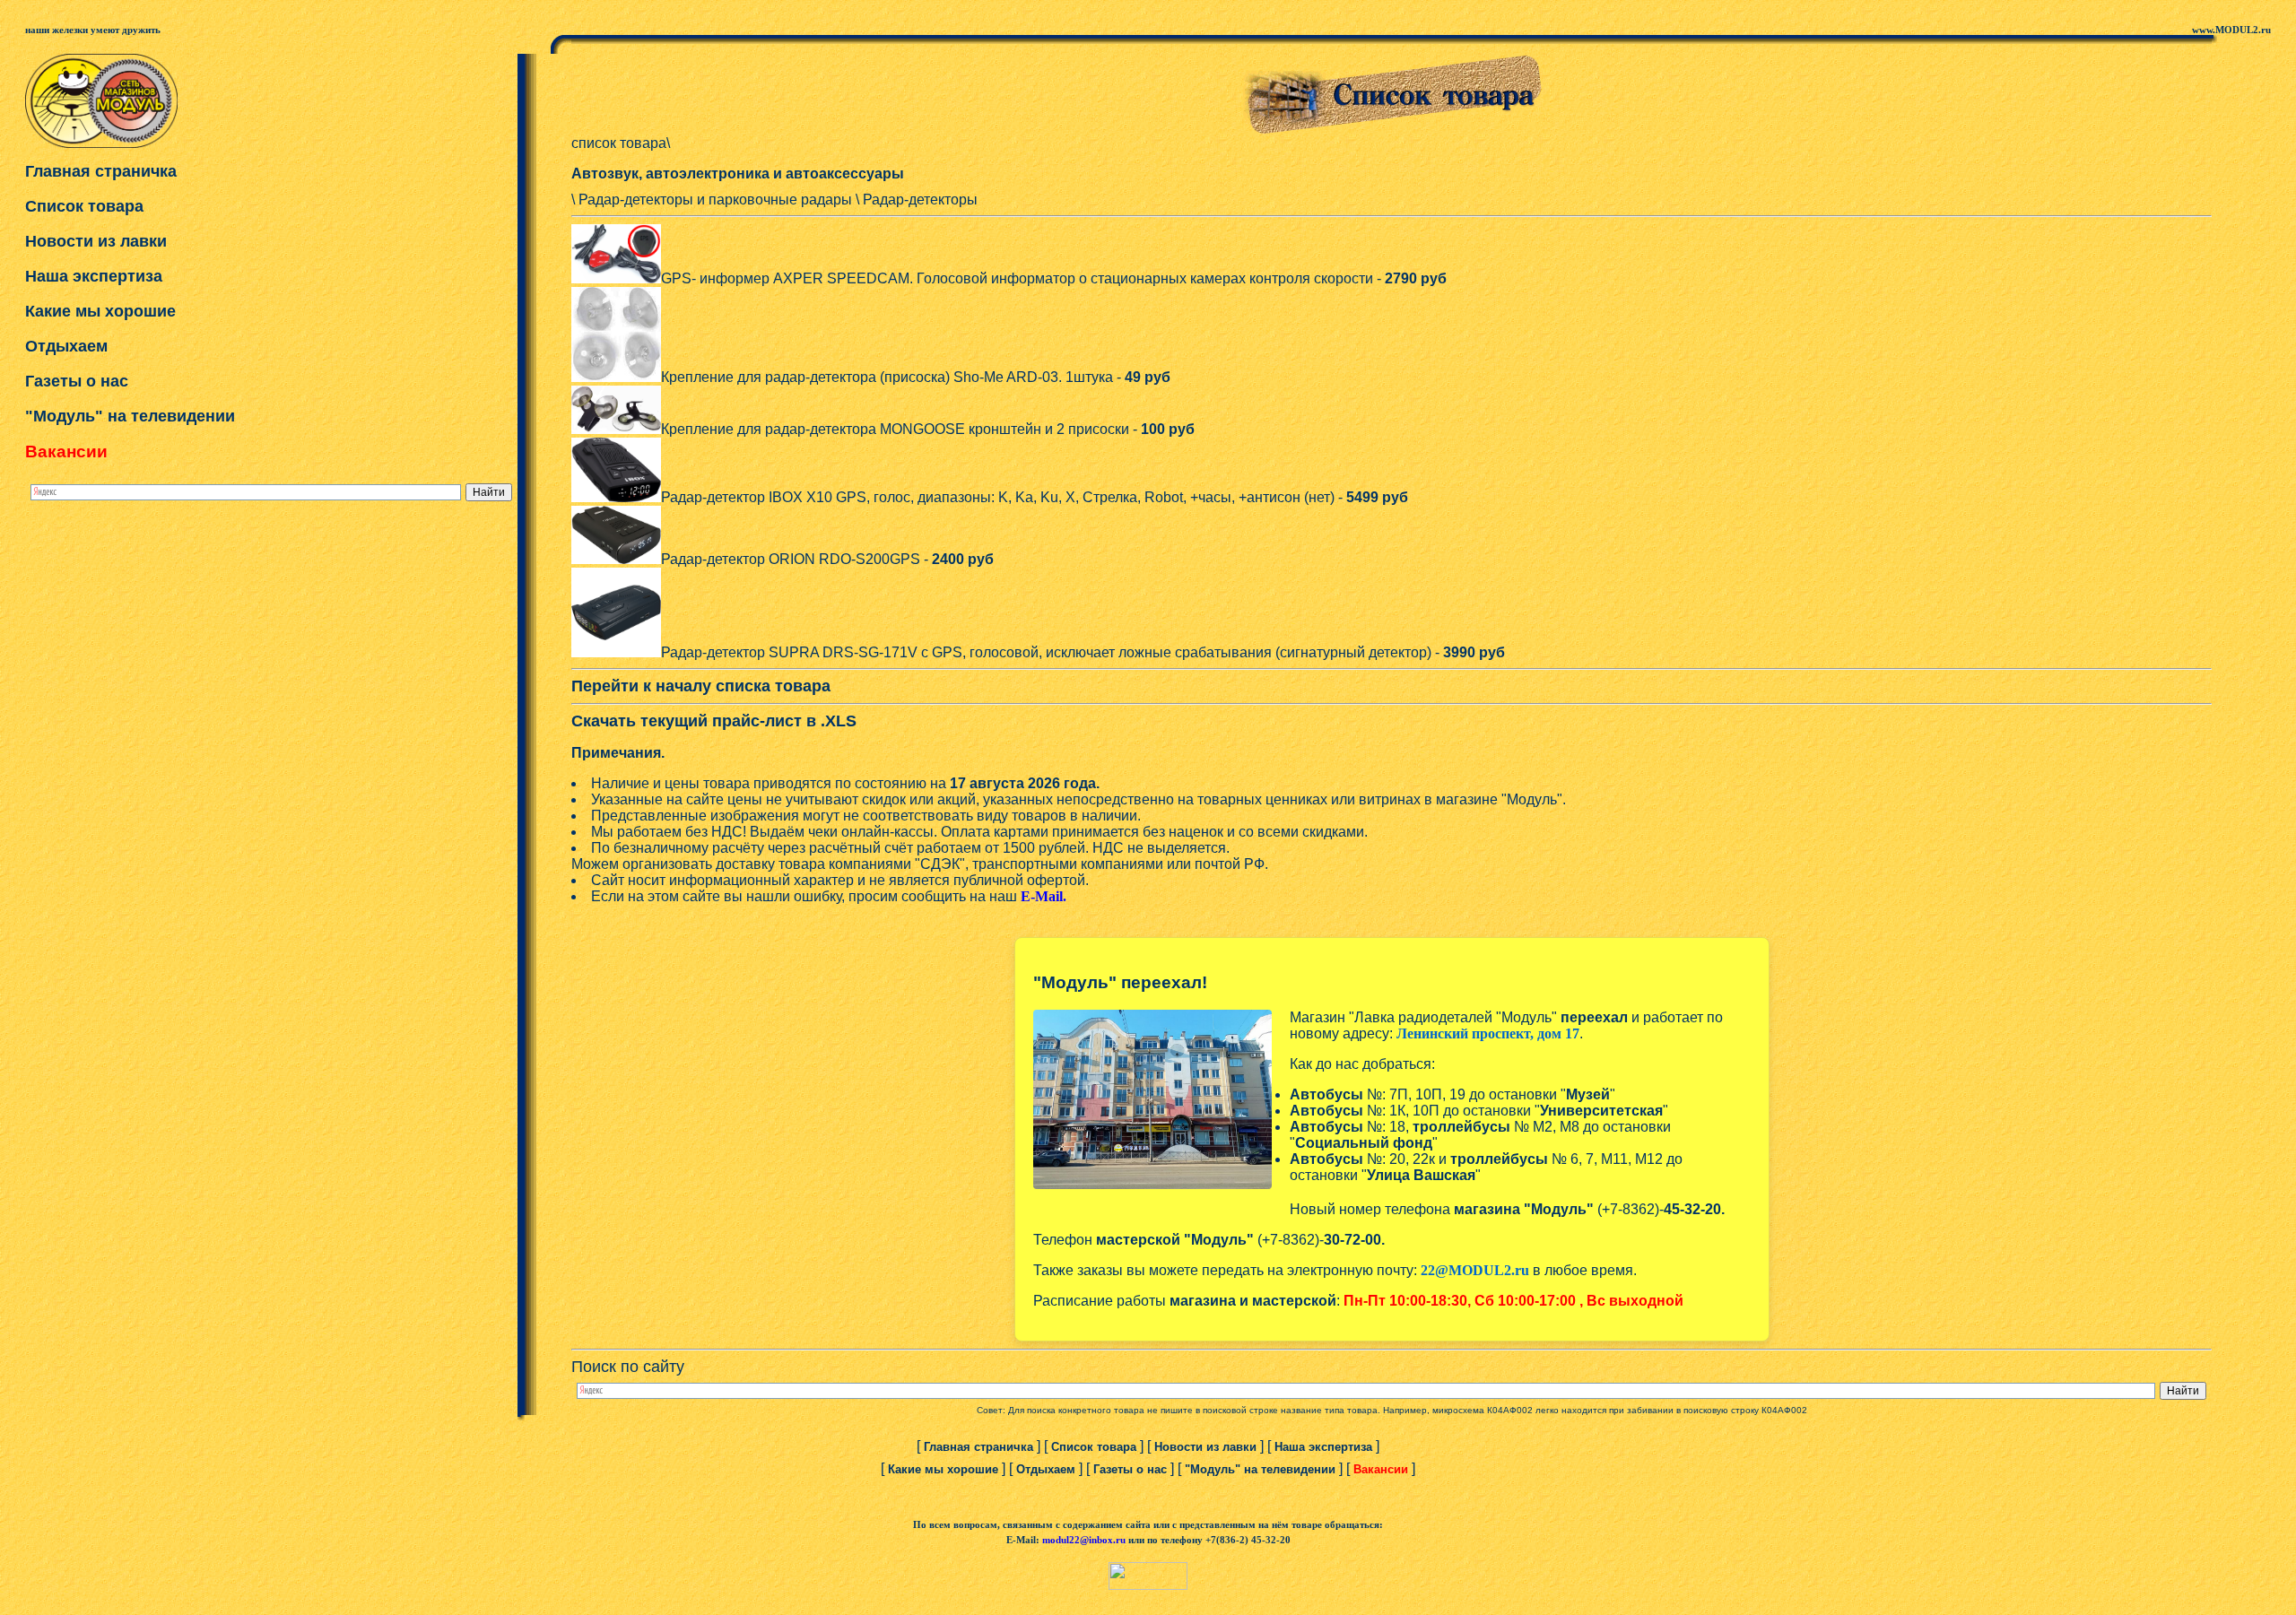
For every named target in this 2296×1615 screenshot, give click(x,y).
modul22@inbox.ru (1084, 1540)
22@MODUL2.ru (1475, 1270)
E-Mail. (1044, 896)
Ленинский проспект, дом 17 (1488, 1033)
